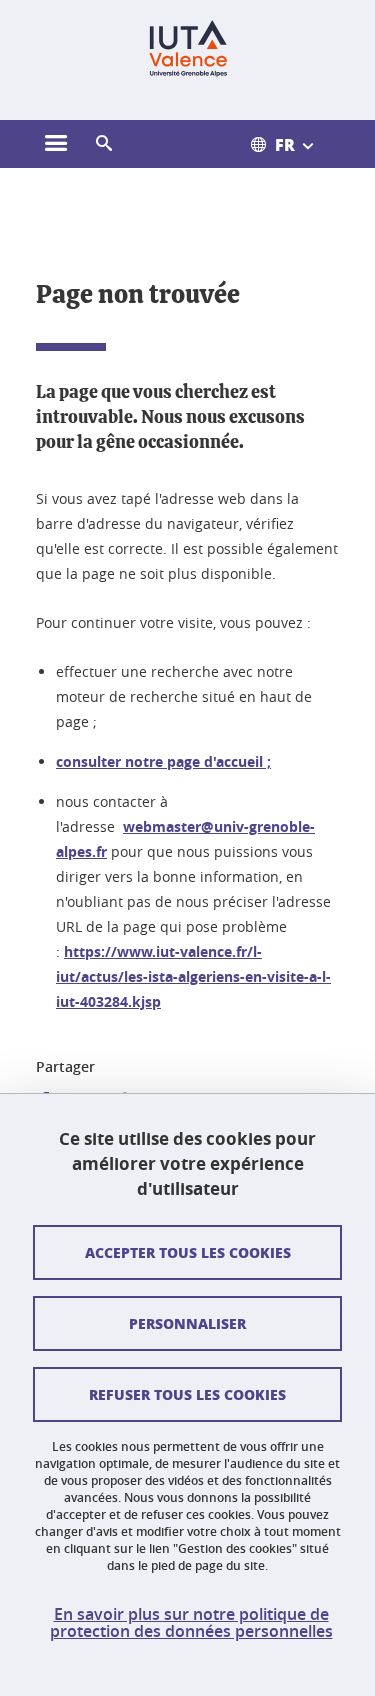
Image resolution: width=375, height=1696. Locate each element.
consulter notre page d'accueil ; (163, 761)
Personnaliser (187, 1323)
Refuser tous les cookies (187, 1394)
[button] (104, 144)
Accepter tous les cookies (188, 1252)
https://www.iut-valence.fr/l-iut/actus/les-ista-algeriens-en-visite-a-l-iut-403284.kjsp (193, 976)
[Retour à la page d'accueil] (187, 48)
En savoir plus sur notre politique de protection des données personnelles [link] (191, 1623)
